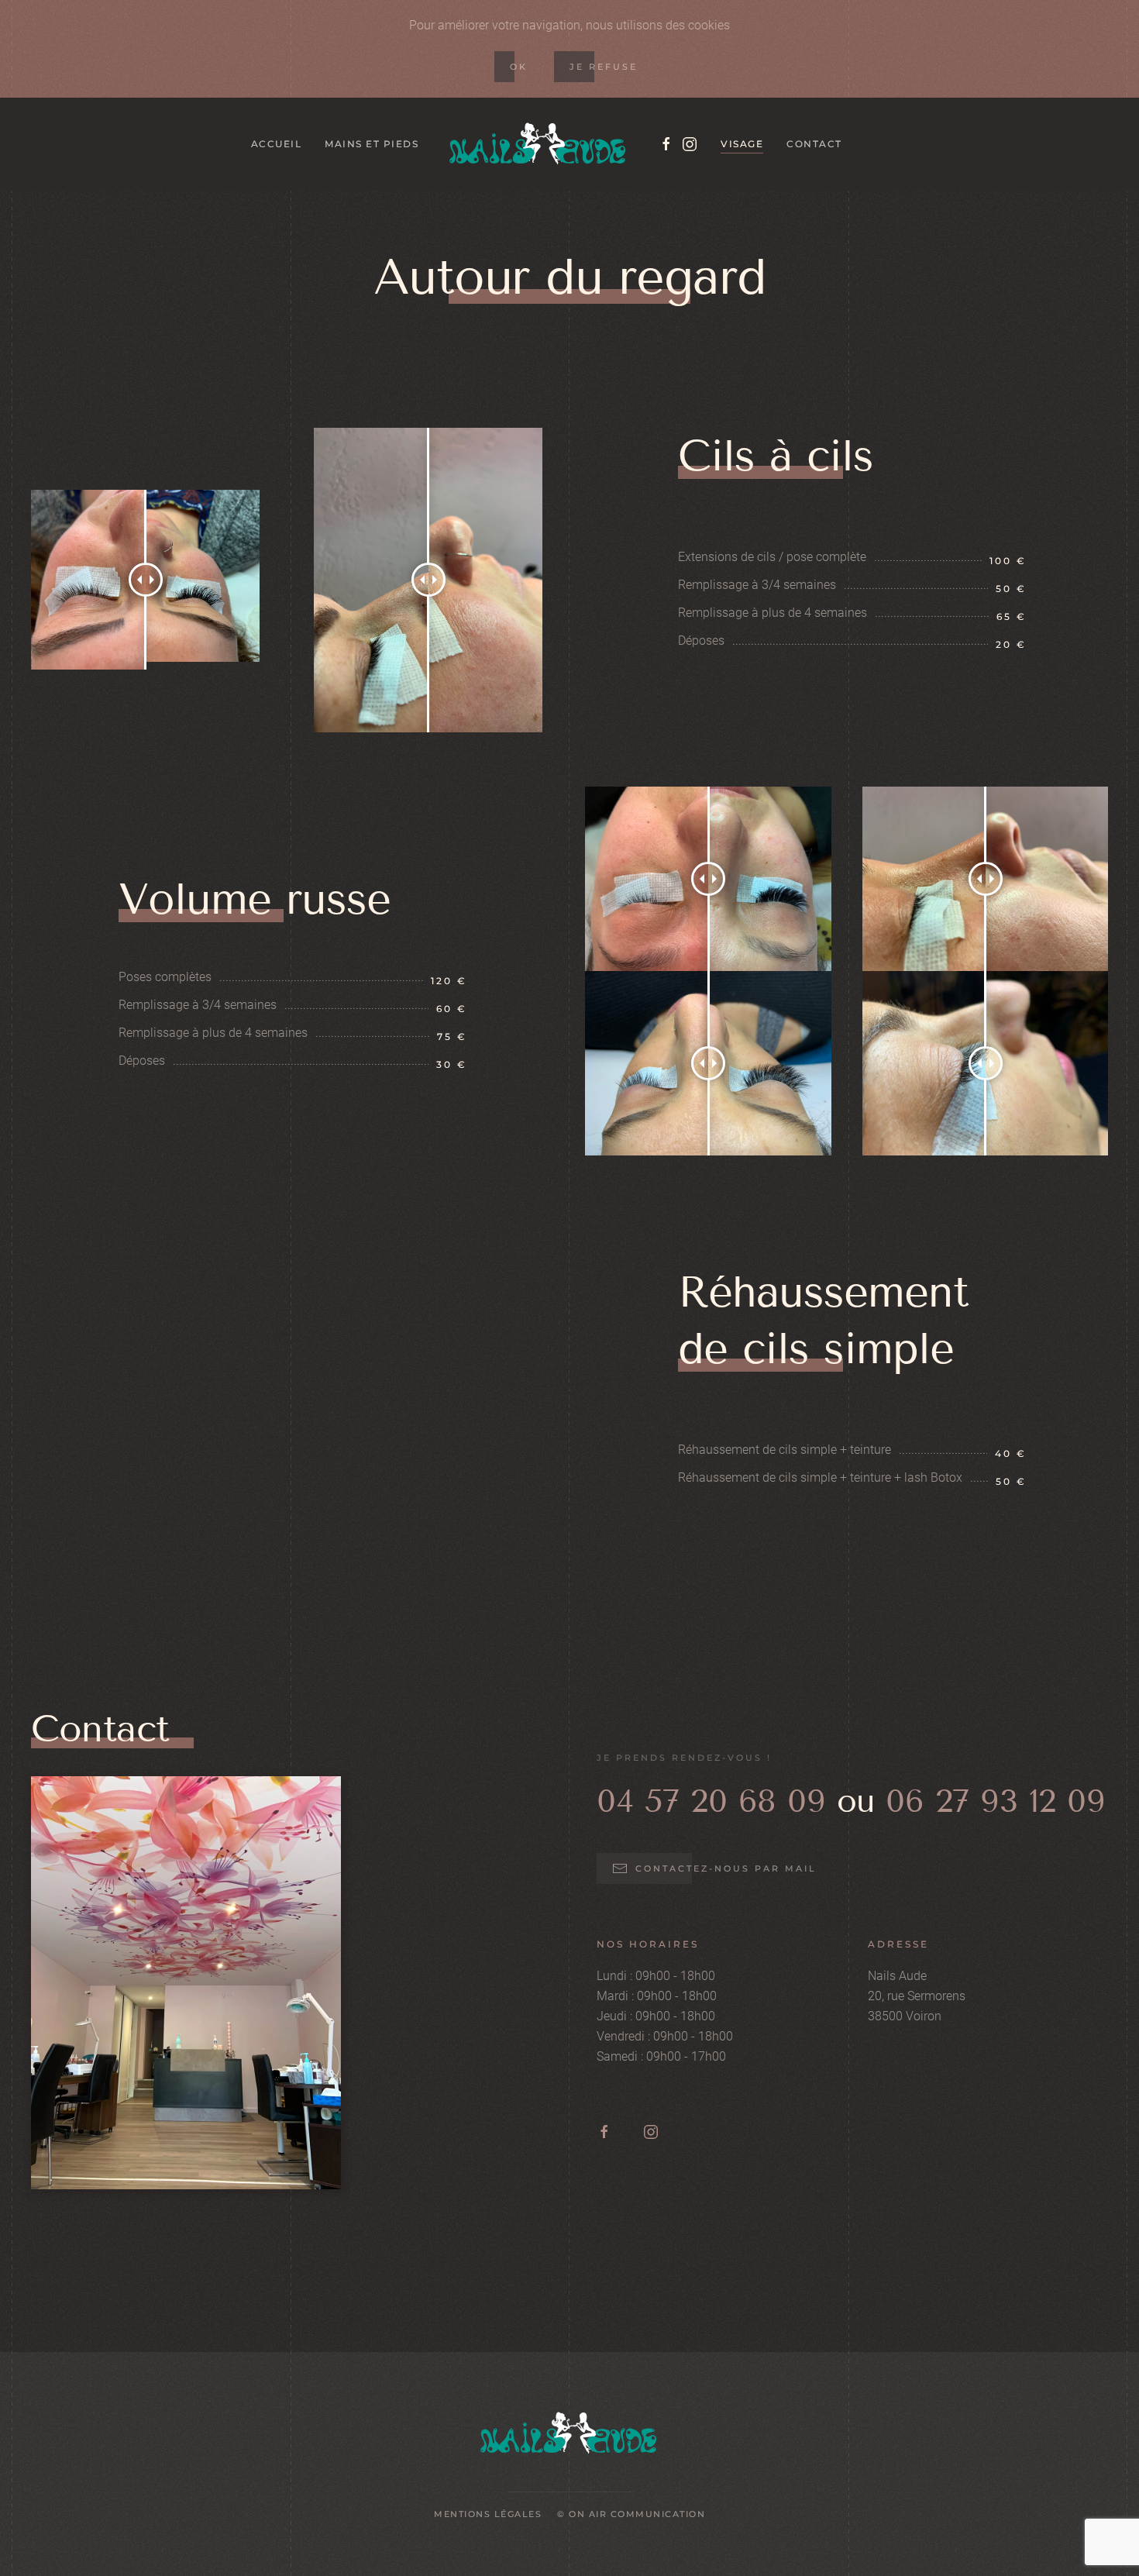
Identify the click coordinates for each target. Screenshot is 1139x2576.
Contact (814, 144)
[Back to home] (539, 144)
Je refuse (604, 67)
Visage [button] (742, 144)
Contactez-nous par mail (726, 1868)
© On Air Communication (631, 2514)
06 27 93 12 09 (995, 1801)
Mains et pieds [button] (372, 144)
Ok (519, 67)
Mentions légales (488, 2514)
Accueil (277, 144)
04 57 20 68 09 (711, 1801)
